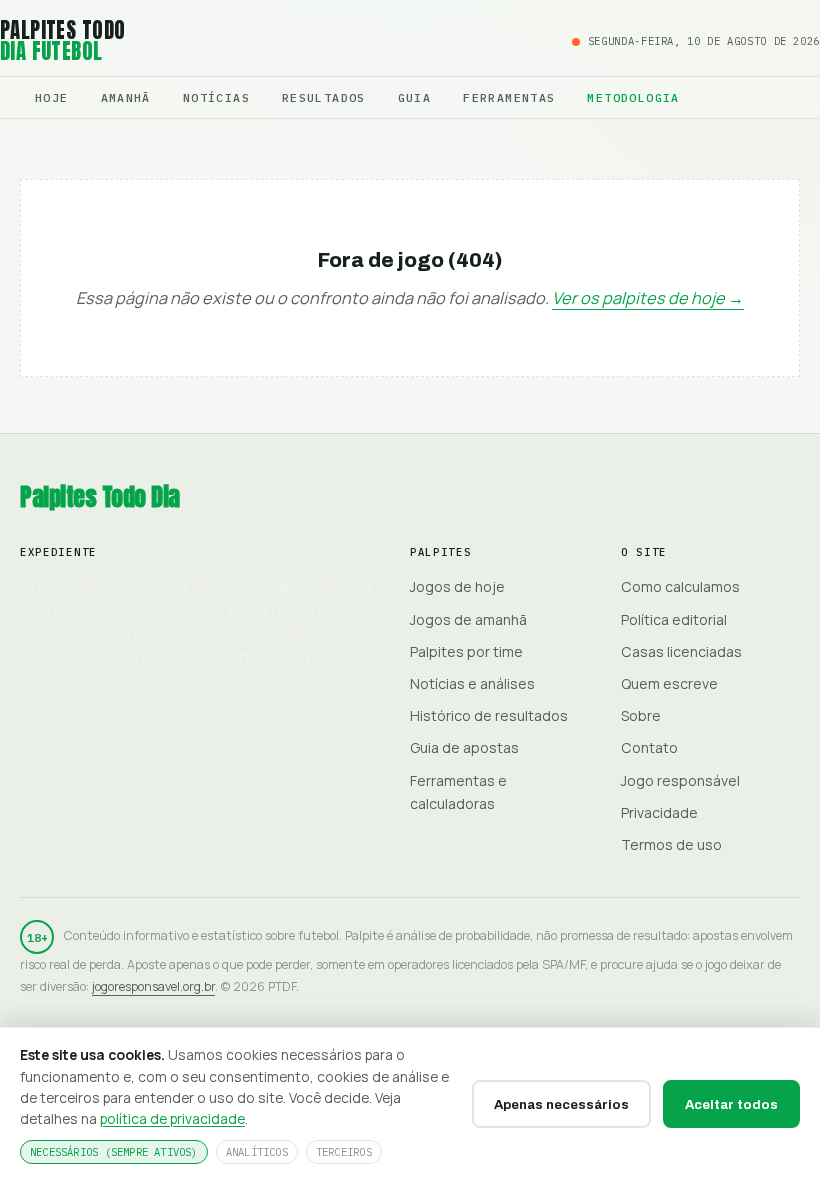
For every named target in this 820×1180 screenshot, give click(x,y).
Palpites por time (466, 651)
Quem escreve (669, 683)
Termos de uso (671, 844)
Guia (415, 97)
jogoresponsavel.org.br (153, 986)
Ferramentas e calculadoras (458, 792)
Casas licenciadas (681, 651)
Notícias (216, 97)
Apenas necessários (561, 1104)
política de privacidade (172, 1118)
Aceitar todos (731, 1104)
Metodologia (633, 97)
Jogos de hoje (457, 586)
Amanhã (126, 97)
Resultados (324, 97)
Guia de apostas (464, 747)
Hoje (52, 97)
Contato (649, 747)
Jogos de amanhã (468, 619)
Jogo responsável (680, 780)
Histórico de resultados (489, 715)
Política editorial (674, 619)
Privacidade (659, 812)
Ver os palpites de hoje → (648, 298)
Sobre (641, 715)
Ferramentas (509, 97)
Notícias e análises (472, 683)
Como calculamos (680, 586)
